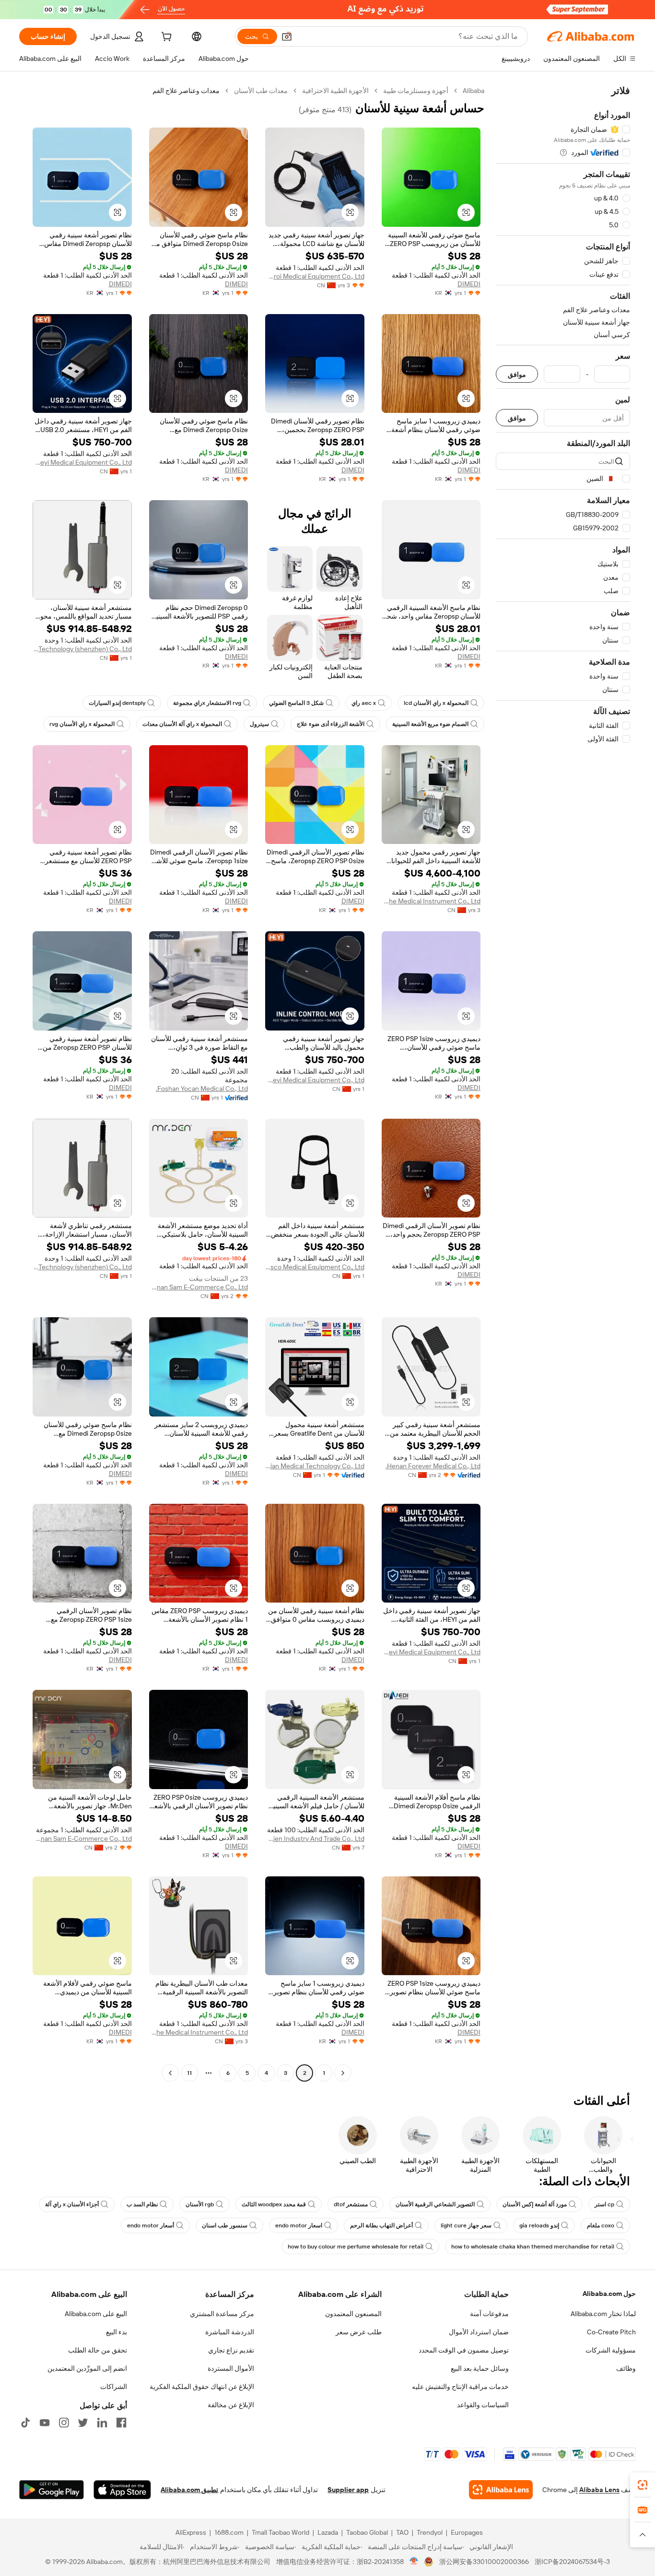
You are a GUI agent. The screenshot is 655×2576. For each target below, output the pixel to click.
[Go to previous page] (343, 2073)
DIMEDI (469, 284)
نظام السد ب (142, 2204)
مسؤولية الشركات (611, 2350)
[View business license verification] (414, 2562)
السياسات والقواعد (483, 2405)
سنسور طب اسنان (225, 2225)
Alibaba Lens (599, 2490)
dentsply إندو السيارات (117, 703)
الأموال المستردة (231, 2368)
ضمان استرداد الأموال (479, 2332)
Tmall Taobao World (281, 2532)
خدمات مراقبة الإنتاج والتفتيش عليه (460, 2387)
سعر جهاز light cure (466, 2225)
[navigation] (563, 1083)
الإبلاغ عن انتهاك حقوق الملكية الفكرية (202, 2387)
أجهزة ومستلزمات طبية (416, 91)
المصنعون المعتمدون (353, 2314)
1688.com (229, 2532)
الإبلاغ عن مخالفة (231, 2405)
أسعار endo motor (151, 2225)
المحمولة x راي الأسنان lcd (436, 703)
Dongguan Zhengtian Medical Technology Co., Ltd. (315, 1466)
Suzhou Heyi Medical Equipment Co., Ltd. (82, 462)
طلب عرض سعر (359, 2332)
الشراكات (114, 2387)
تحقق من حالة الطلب (98, 2350)
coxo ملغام (601, 2225)
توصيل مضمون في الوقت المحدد (464, 2350)
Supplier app (348, 2490)
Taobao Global (367, 2532)
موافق (517, 374)
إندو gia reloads (539, 2225)
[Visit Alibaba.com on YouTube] (45, 2423)
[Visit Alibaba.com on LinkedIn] (102, 2423)
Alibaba (474, 91)
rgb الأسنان (200, 2204)
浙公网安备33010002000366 (484, 2562)
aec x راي (364, 703)
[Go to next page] (170, 2073)
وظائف (626, 2368)
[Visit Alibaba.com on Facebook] (121, 2423)
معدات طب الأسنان (261, 91)
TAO (402, 2532)
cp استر (604, 2204)
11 (189, 2073)
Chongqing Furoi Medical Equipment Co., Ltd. (315, 276)
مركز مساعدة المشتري (222, 2314)
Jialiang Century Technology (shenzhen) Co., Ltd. (82, 649)
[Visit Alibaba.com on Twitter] (83, 2423)
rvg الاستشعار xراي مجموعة (207, 703)
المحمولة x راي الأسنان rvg (82, 724)
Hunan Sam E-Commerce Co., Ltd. (199, 1287)
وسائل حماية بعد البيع (480, 2368)
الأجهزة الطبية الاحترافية (335, 91)
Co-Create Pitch (611, 2332)
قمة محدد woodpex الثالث (274, 2204)
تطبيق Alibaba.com (189, 2490)
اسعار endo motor (299, 2225)
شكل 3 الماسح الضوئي (296, 703)
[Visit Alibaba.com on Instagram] (64, 2423)
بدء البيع (117, 2332)
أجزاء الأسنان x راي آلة (72, 2204)
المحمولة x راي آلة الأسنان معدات (182, 724)
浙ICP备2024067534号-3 (572, 2562)
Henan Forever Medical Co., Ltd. (433, 1466)
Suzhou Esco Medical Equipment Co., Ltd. (315, 1267)
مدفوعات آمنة (489, 2314)
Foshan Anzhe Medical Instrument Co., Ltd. (431, 901)
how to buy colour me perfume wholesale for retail (356, 2247)
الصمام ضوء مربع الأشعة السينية (430, 724)
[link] (643, 2485)
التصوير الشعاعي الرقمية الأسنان (435, 2204)
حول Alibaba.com (609, 2294)
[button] (287, 36)
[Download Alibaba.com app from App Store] (122, 2490)
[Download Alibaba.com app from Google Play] (52, 2490)
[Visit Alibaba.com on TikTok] (25, 2423)
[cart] (165, 38)
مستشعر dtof (351, 2204)
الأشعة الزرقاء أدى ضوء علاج (331, 724)
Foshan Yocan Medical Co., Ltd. (202, 1089)
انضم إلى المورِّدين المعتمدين (87, 2368)
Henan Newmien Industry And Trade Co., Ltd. (315, 1838)
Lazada (328, 2532)
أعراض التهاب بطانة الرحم (381, 2225)
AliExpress (191, 2532)
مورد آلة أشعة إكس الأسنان (535, 2204)
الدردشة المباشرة (230, 2332)
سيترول (259, 724)
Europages (467, 2532)
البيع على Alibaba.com (96, 2314)
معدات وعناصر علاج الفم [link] (186, 91)
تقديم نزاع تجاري (231, 2350)
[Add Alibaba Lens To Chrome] (501, 2490)
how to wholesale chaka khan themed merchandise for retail (533, 2247)
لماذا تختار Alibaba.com (603, 2314)
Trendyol (430, 2532)
